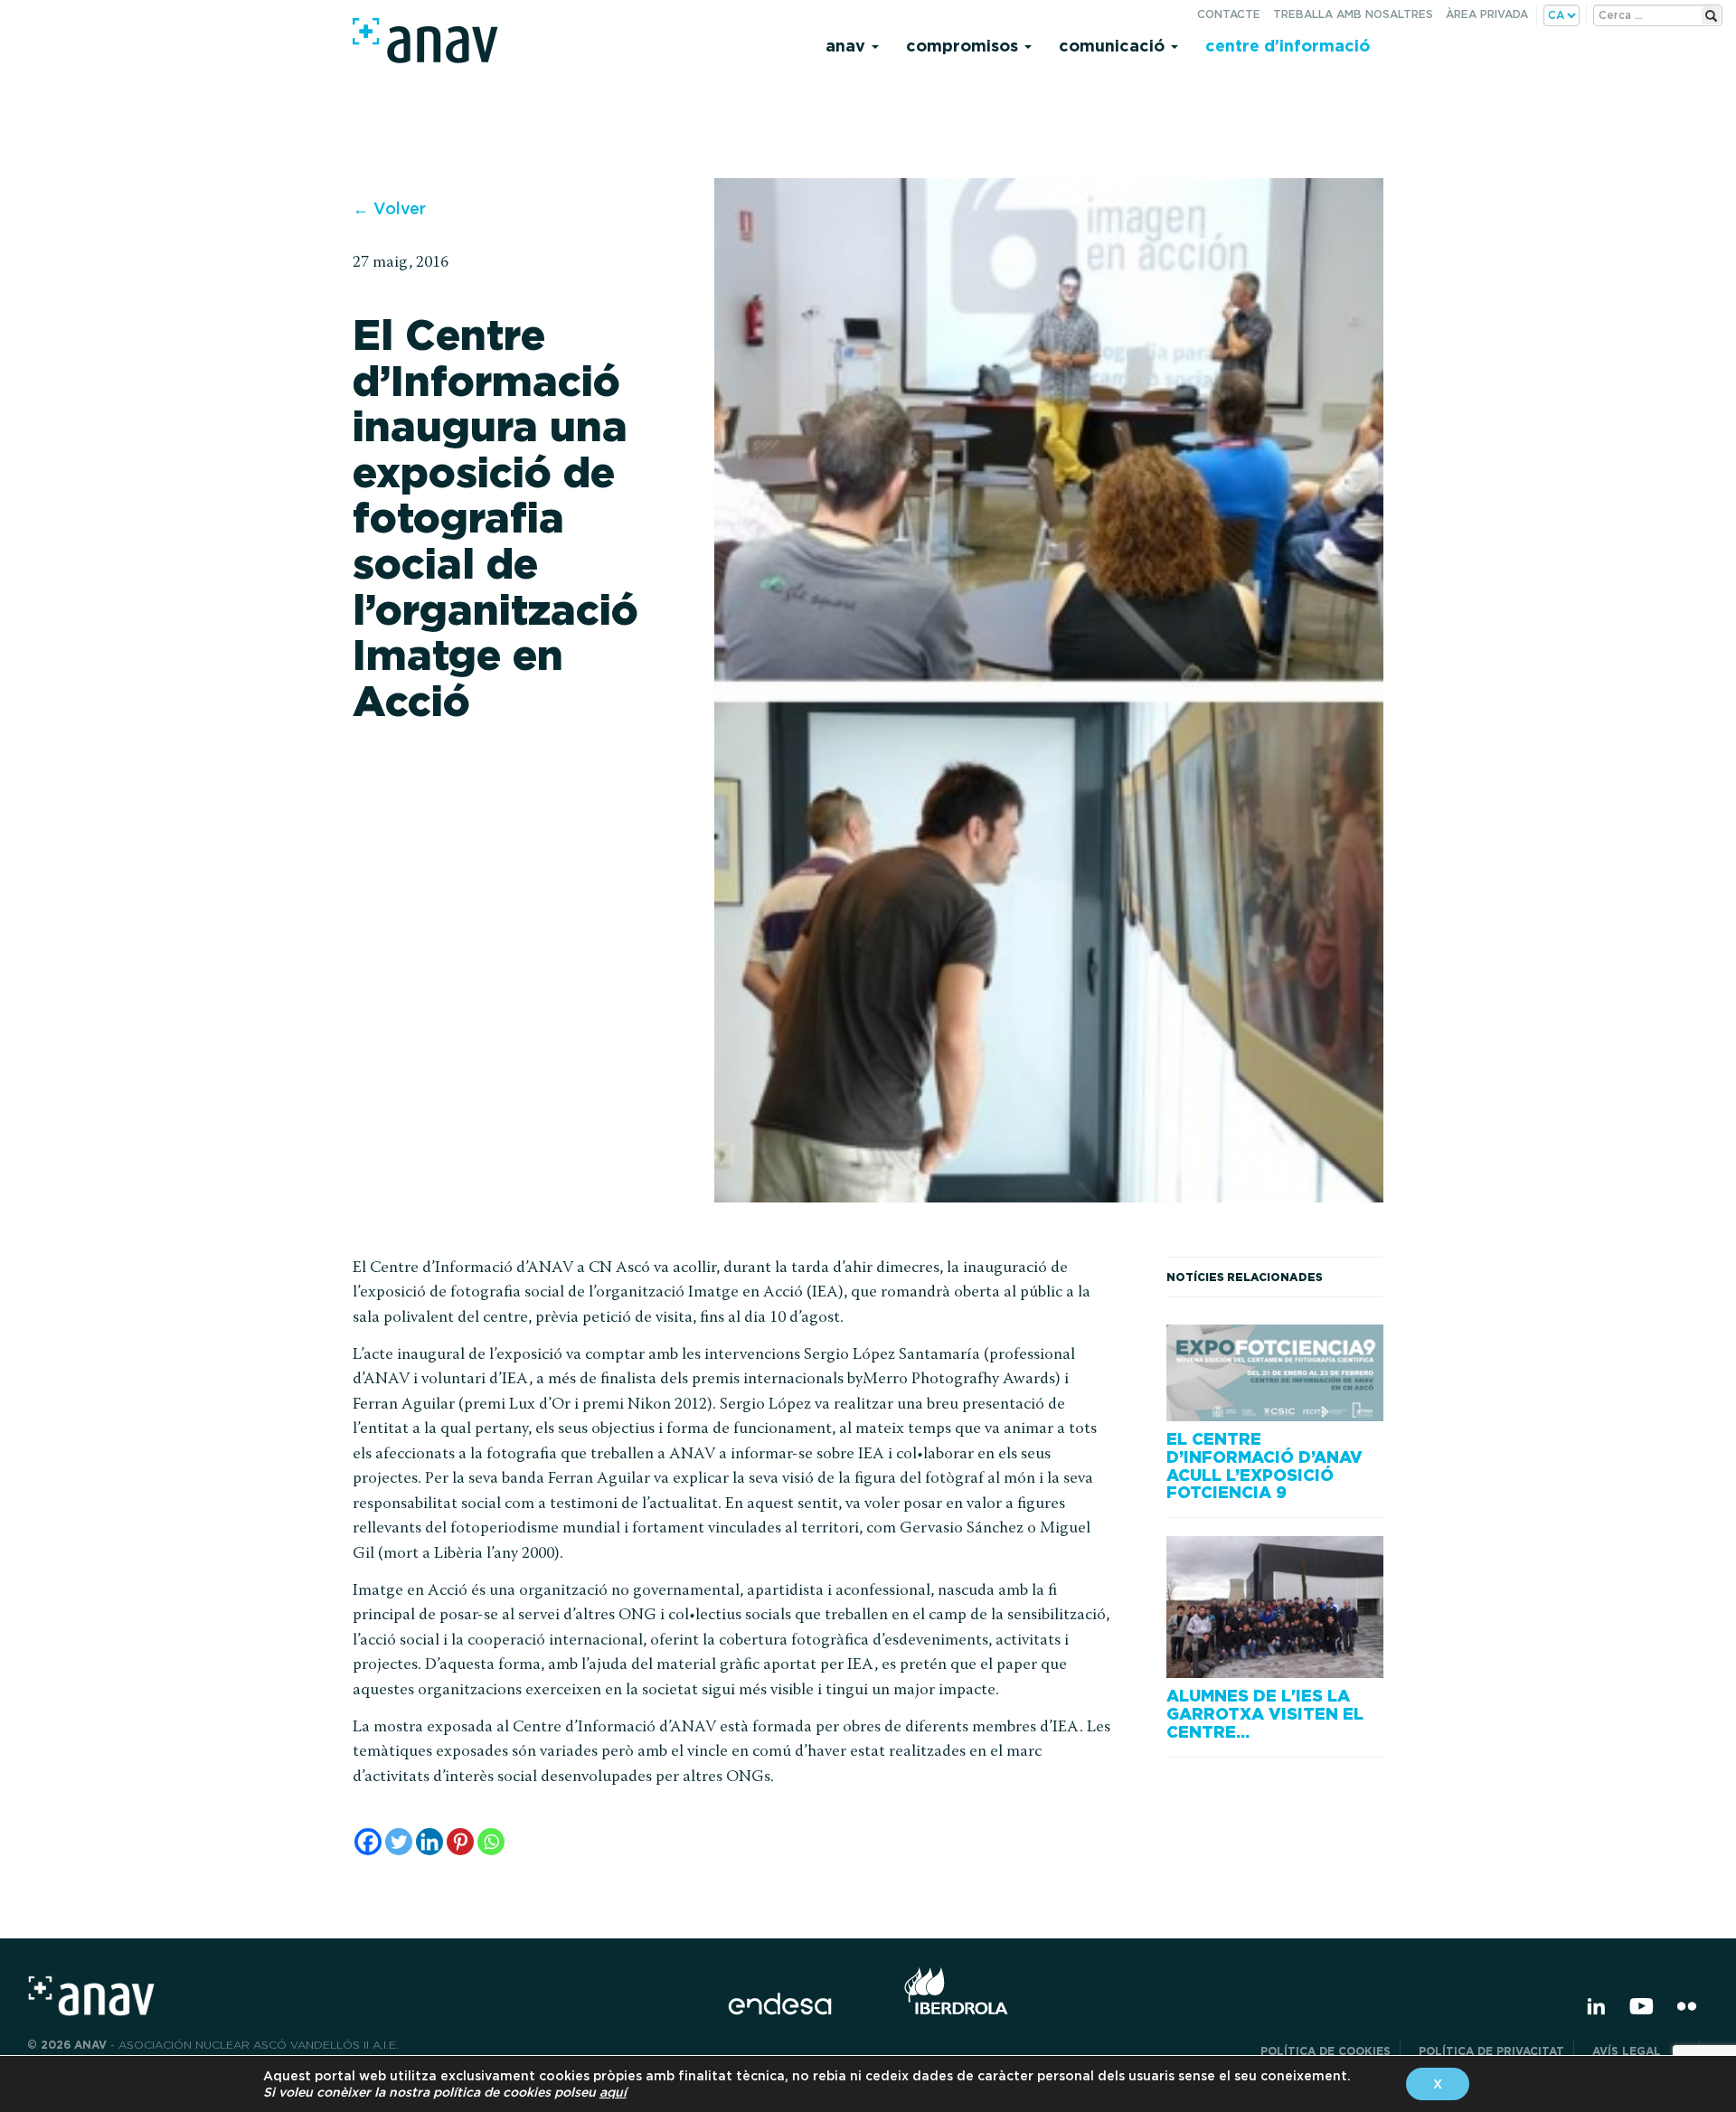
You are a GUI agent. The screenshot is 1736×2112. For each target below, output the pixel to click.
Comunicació (1114, 46)
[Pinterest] (460, 1842)
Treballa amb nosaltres (1353, 14)
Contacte (1229, 14)
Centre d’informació (1288, 46)
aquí (613, 2092)
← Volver (389, 208)
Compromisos (964, 46)
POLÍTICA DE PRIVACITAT (1491, 2051)
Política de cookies (1326, 2051)
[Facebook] (368, 1842)
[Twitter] (399, 1842)
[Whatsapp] (491, 1842)
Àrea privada (1487, 14)
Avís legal (1641, 2051)
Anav (848, 46)
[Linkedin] (429, 1842)
